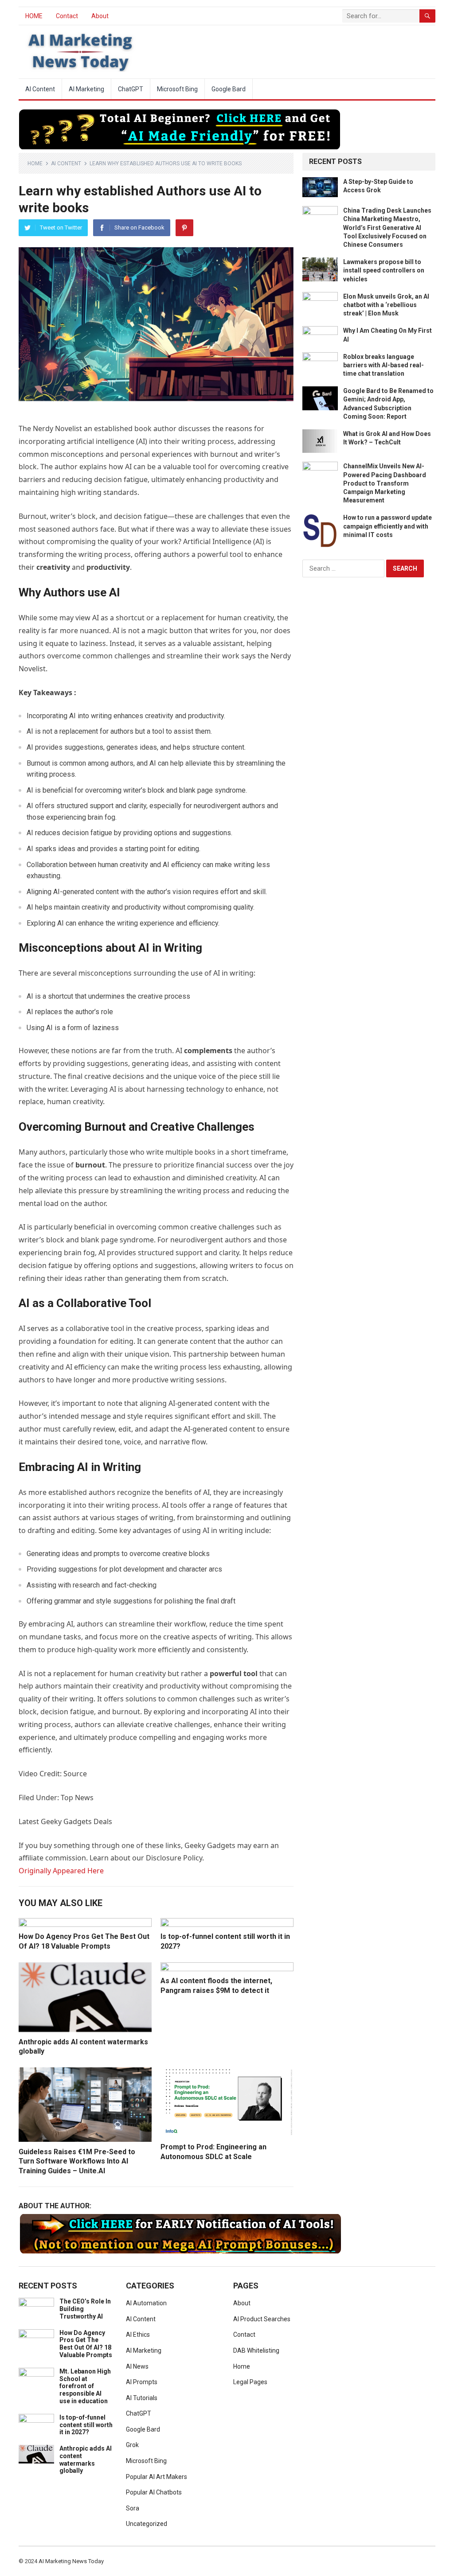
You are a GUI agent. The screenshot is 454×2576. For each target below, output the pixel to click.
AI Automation (146, 2303)
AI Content (40, 89)
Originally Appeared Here (61, 1871)
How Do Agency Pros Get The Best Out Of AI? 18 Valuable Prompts (86, 2344)
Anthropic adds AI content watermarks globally (86, 2459)
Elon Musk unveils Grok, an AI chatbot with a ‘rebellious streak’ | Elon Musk (386, 305)
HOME (34, 16)
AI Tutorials (142, 2398)
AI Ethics (138, 2335)
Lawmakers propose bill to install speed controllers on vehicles (384, 270)
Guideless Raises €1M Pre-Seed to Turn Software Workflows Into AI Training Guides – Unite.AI (77, 2161)
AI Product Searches (262, 2319)
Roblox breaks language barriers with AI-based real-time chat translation (384, 365)
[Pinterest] (184, 228)
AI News (137, 2366)
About (100, 16)
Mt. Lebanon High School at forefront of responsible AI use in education (85, 2386)
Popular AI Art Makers (157, 2477)
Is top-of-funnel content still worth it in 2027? (86, 2425)
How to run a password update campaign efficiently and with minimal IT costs (387, 526)
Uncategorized (147, 2524)
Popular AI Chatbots (154, 2492)
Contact (67, 16)
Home (35, 163)
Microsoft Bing (177, 89)
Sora (133, 2508)
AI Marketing (86, 89)
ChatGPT (131, 89)
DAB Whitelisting (256, 2350)
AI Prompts (142, 2382)
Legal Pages (250, 2382)
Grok (132, 2445)
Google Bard (229, 89)
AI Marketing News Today (71, 2561)
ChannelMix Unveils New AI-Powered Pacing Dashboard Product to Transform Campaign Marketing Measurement (385, 483)
